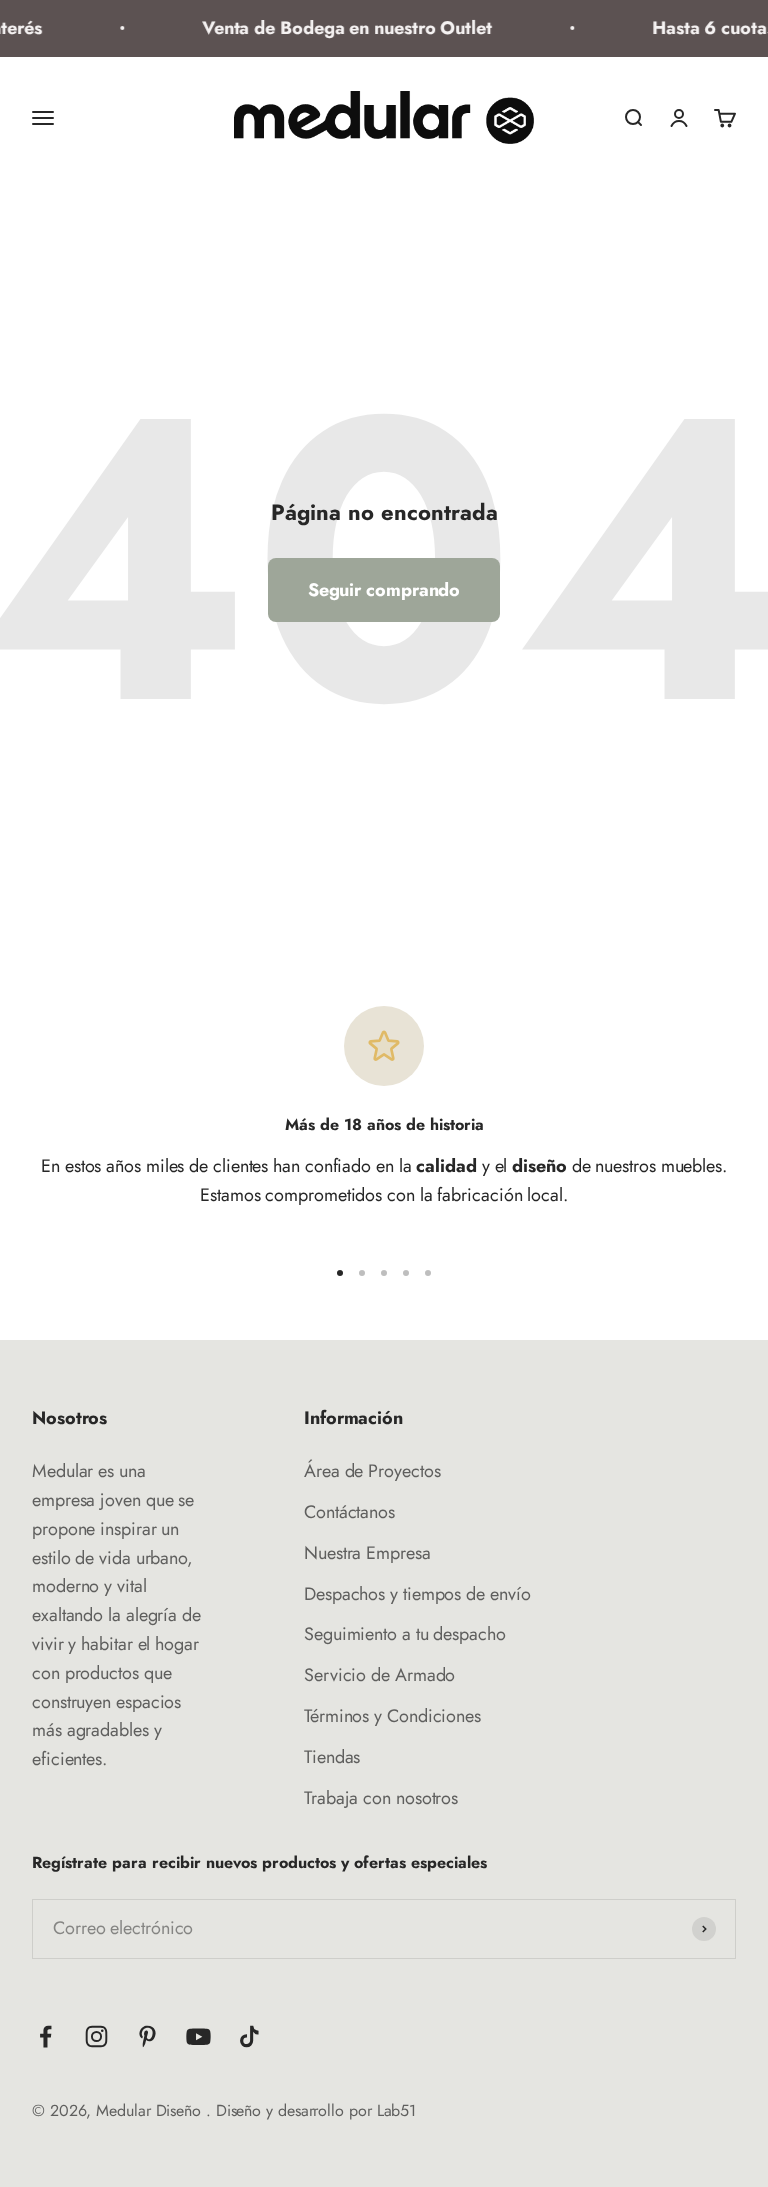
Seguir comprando (384, 590)
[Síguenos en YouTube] (198, 2036)
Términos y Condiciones (392, 1716)
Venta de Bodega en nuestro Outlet (340, 28)
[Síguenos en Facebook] (45, 2036)
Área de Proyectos (372, 1471)
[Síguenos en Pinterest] (147, 2036)
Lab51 (397, 2110)
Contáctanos (349, 1512)
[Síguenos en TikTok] (249, 2036)
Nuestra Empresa (367, 1553)
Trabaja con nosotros (381, 1798)
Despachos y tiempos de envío (417, 1594)
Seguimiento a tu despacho (405, 1634)
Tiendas (332, 1757)
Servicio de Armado (379, 1675)
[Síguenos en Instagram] (96, 2036)
